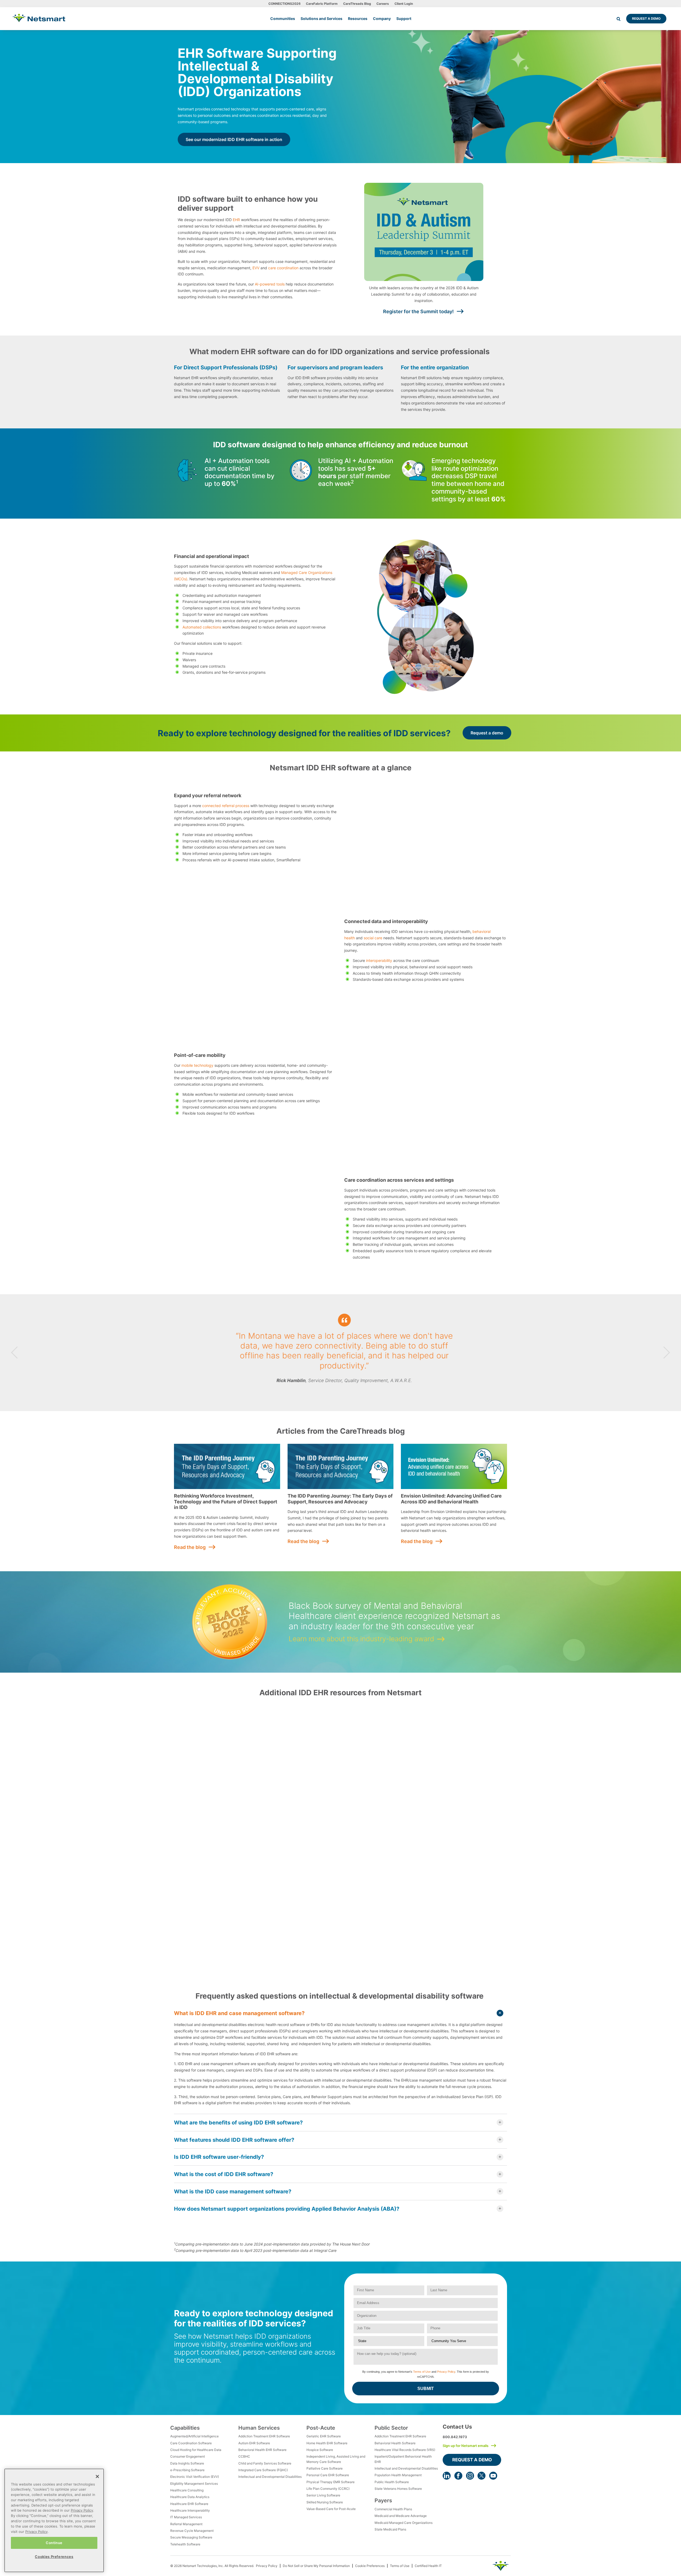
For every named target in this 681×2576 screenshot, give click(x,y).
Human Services (259, 2428)
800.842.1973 (455, 2437)
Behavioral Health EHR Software (262, 2450)
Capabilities (185, 2428)
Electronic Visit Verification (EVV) (195, 2477)
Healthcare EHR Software (189, 2504)
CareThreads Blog (357, 4)
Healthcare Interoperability (190, 2510)
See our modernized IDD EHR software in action (234, 139)
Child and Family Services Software (265, 2463)
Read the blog (190, 1547)
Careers (383, 4)
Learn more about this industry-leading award (361, 1639)
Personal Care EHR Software (328, 2475)
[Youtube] (493, 2476)
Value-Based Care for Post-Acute (331, 2509)
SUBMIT (426, 2389)
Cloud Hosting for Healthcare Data (196, 2450)
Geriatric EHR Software (324, 2436)
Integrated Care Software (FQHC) (263, 2470)
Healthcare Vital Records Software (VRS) (405, 2450)
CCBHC (244, 2456)
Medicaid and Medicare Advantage (401, 2516)
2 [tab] (338, 1391)
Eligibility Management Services (194, 2484)
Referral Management (186, 2524)
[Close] (97, 2476)
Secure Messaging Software (191, 2537)
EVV (256, 268)
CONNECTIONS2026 (285, 4)
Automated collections (202, 627)
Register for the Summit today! (418, 311)
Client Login (404, 4)
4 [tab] (347, 1391)
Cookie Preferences (370, 2566)
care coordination (283, 268)
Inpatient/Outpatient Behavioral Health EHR (403, 2459)
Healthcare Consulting (187, 2490)
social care (373, 938)
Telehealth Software (185, 2544)
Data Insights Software (187, 2463)
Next (667, 1353)
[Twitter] (481, 2476)
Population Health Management (398, 2475)
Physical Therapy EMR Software (331, 2482)
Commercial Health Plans (393, 2509)
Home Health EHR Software (327, 2443)
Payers (383, 2500)
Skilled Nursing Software (325, 2502)
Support (404, 18)
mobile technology (197, 1065)
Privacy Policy (446, 2372)
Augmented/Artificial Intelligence (194, 2436)
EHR (236, 220)
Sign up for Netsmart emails (466, 2446)
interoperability (379, 960)
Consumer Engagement (188, 2456)
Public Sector (391, 2428)
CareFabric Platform (322, 4)
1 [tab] (334, 1391)
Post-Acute (321, 2428)
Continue (54, 2542)
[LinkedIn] (447, 2476)
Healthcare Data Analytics (190, 2497)
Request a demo (487, 733)
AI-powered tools (270, 284)
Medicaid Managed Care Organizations (404, 2523)
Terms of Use (422, 2372)
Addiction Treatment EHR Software (264, 2436)
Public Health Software (392, 2482)
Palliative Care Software (325, 2468)
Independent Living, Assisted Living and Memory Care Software (336, 2459)
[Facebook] (458, 2476)
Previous (14, 1353)
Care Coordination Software (191, 2443)
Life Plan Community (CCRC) (328, 2489)
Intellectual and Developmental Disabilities (270, 2477)
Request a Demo (646, 18)
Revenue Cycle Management (192, 2531)
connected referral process (226, 806)
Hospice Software (320, 2450)
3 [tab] (343, 1391)
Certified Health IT (428, 2566)
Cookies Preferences (54, 2556)
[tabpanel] (340, 1353)
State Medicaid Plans (390, 2529)
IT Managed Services (186, 2517)
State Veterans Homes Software (398, 2489)
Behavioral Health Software (395, 2443)
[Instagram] (470, 2476)
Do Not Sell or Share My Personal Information (316, 2566)
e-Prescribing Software (187, 2470)
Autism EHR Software (254, 2443)
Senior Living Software (323, 2495)
